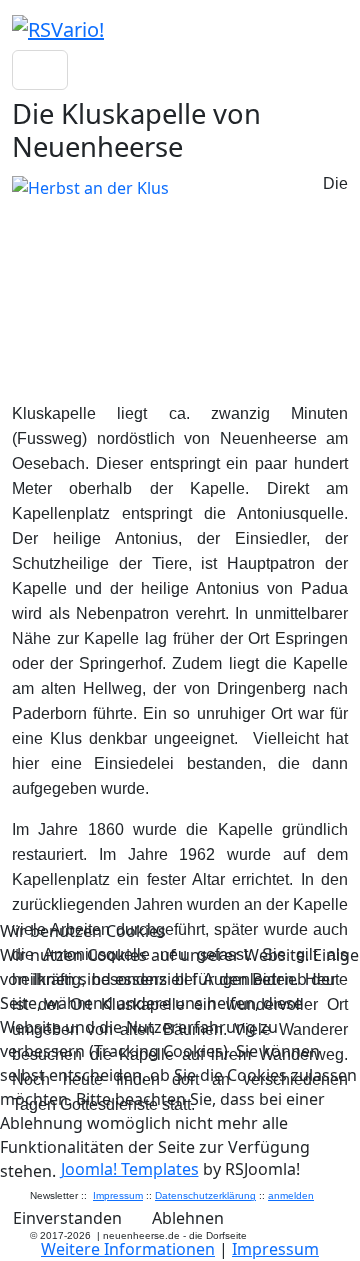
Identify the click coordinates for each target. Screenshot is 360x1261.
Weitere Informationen (128, 1249)
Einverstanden (67, 1218)
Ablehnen (188, 1218)
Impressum (275, 1249)
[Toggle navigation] (40, 70)
